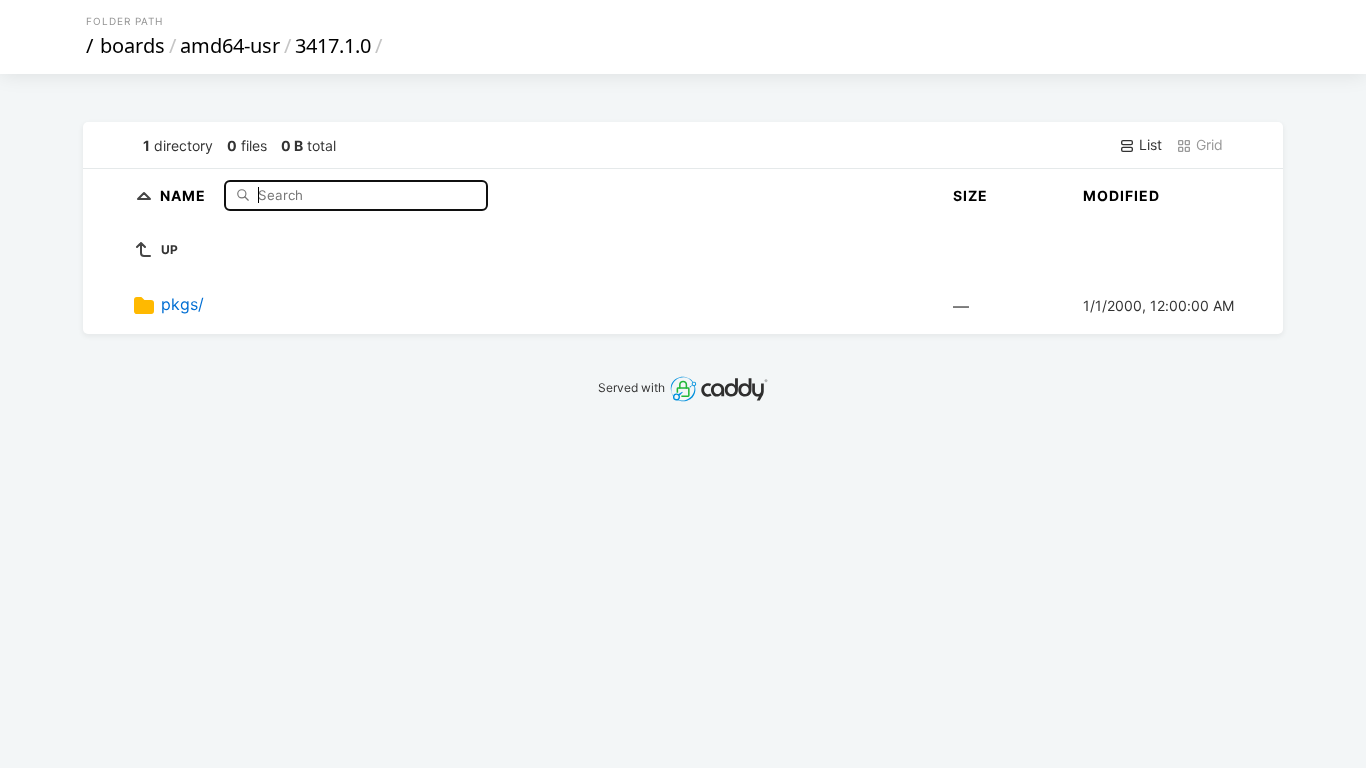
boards (132, 45)
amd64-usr (230, 45)
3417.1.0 (333, 45)
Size (970, 195)
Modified (1121, 195)
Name (185, 194)
